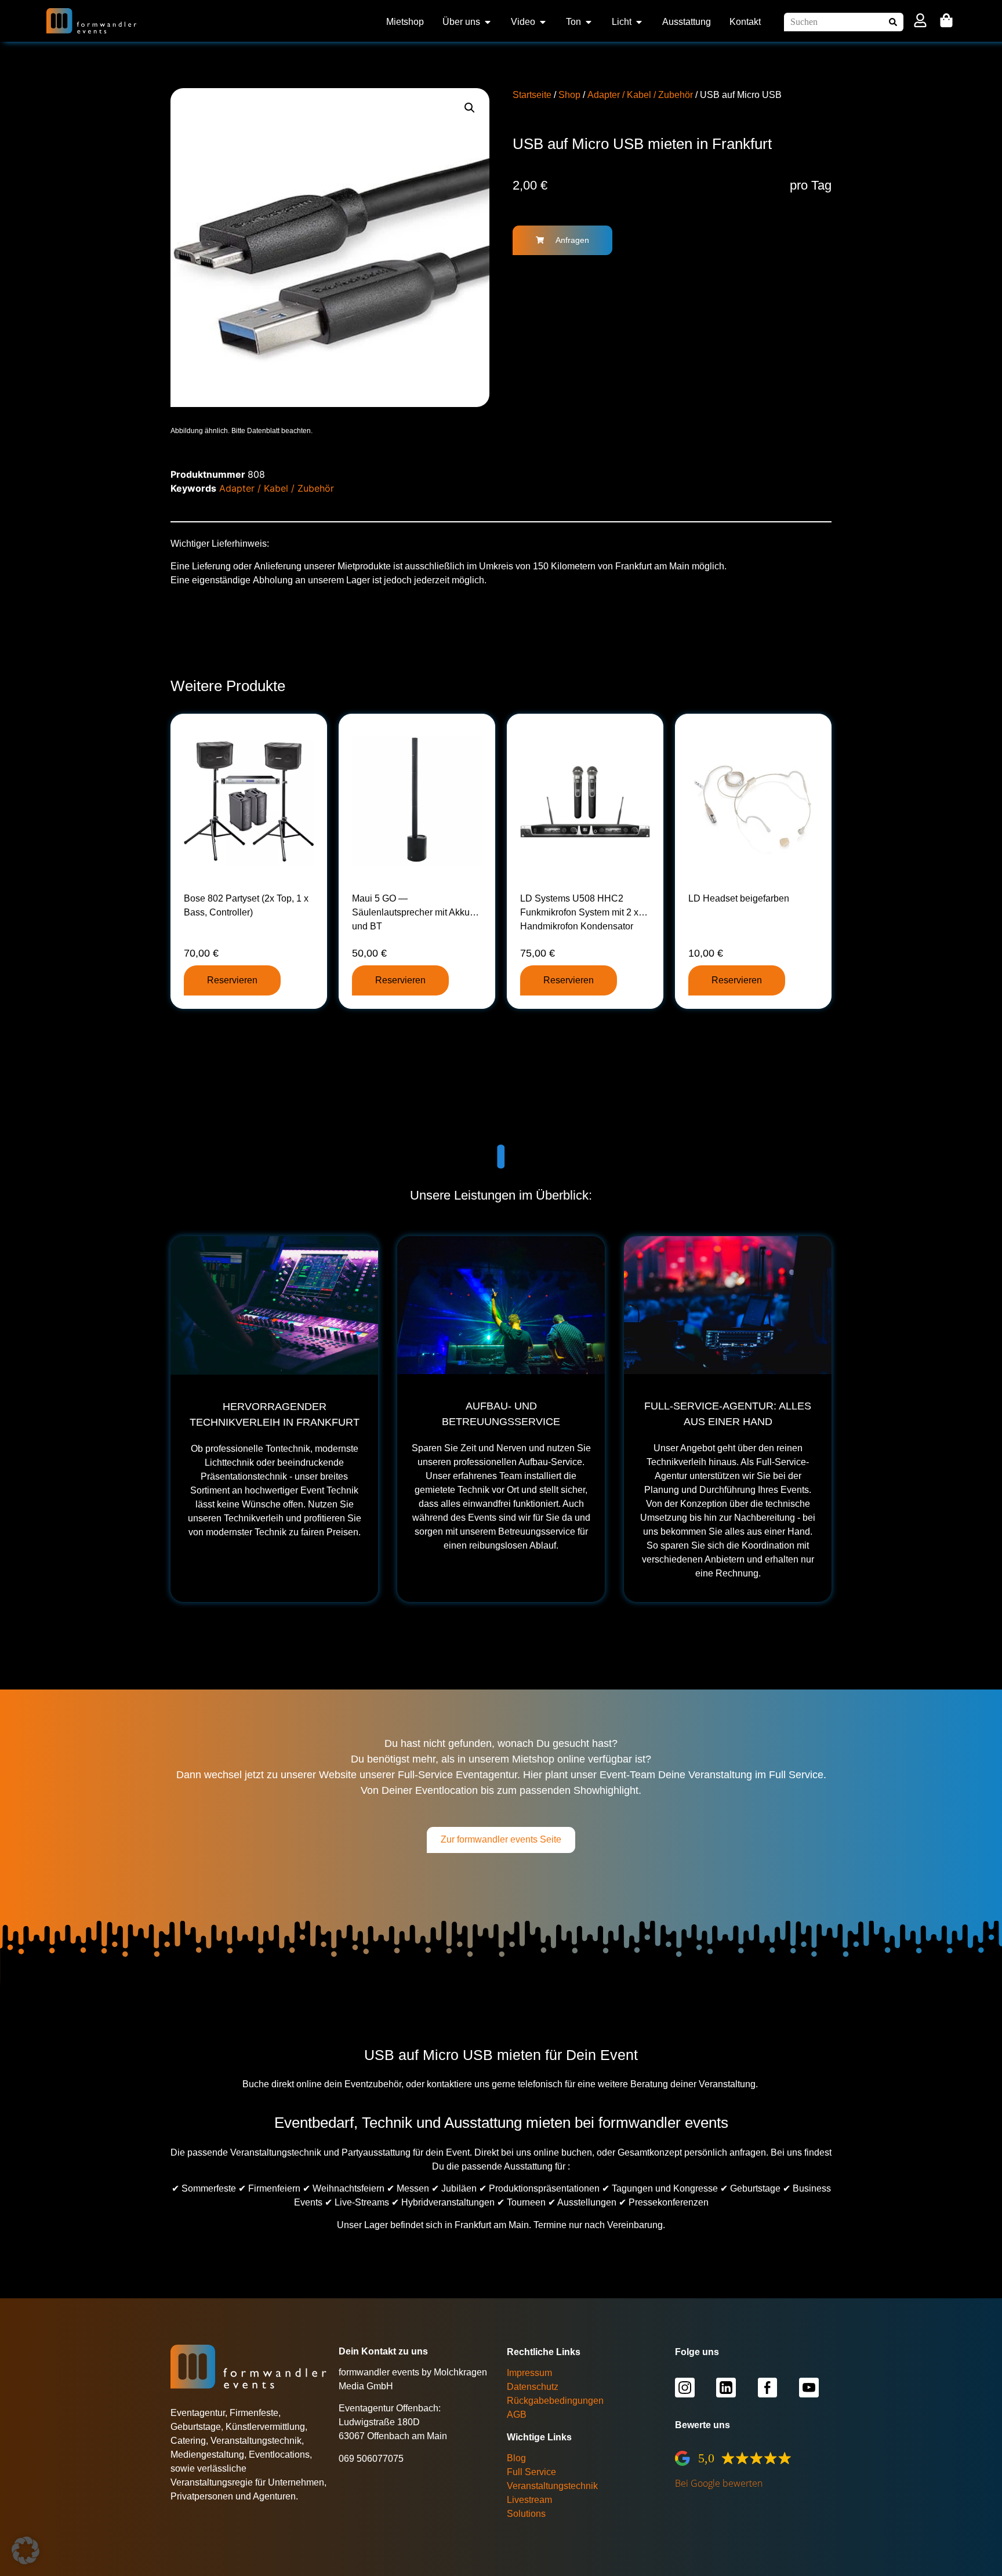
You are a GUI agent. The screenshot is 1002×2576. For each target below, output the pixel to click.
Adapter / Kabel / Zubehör (640, 95)
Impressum (529, 2373)
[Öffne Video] (543, 22)
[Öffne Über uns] (488, 22)
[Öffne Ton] (589, 22)
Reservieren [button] (232, 980)
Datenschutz (533, 2387)
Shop (569, 95)
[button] (470, 108)
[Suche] (894, 22)
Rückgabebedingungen (555, 2401)
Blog (516, 2458)
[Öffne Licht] (639, 22)
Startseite (532, 95)
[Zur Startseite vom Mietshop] (92, 21)
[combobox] (835, 22)
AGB (517, 2415)
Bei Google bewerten (719, 2483)
